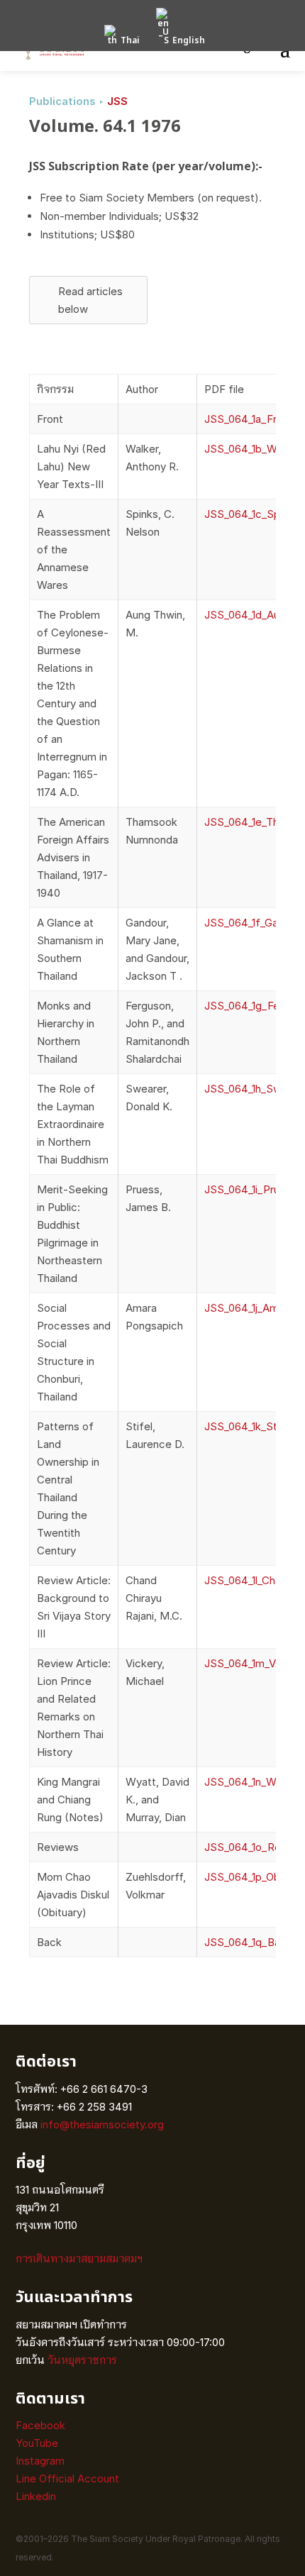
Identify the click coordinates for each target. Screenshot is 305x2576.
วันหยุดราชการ (82, 2360)
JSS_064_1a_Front (249, 419)
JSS (117, 101)
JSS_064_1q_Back (248, 1942)
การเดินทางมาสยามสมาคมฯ (79, 2259)
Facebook (40, 2425)
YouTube (37, 2443)
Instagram (41, 2461)
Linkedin (36, 2496)
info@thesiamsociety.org (102, 2124)
